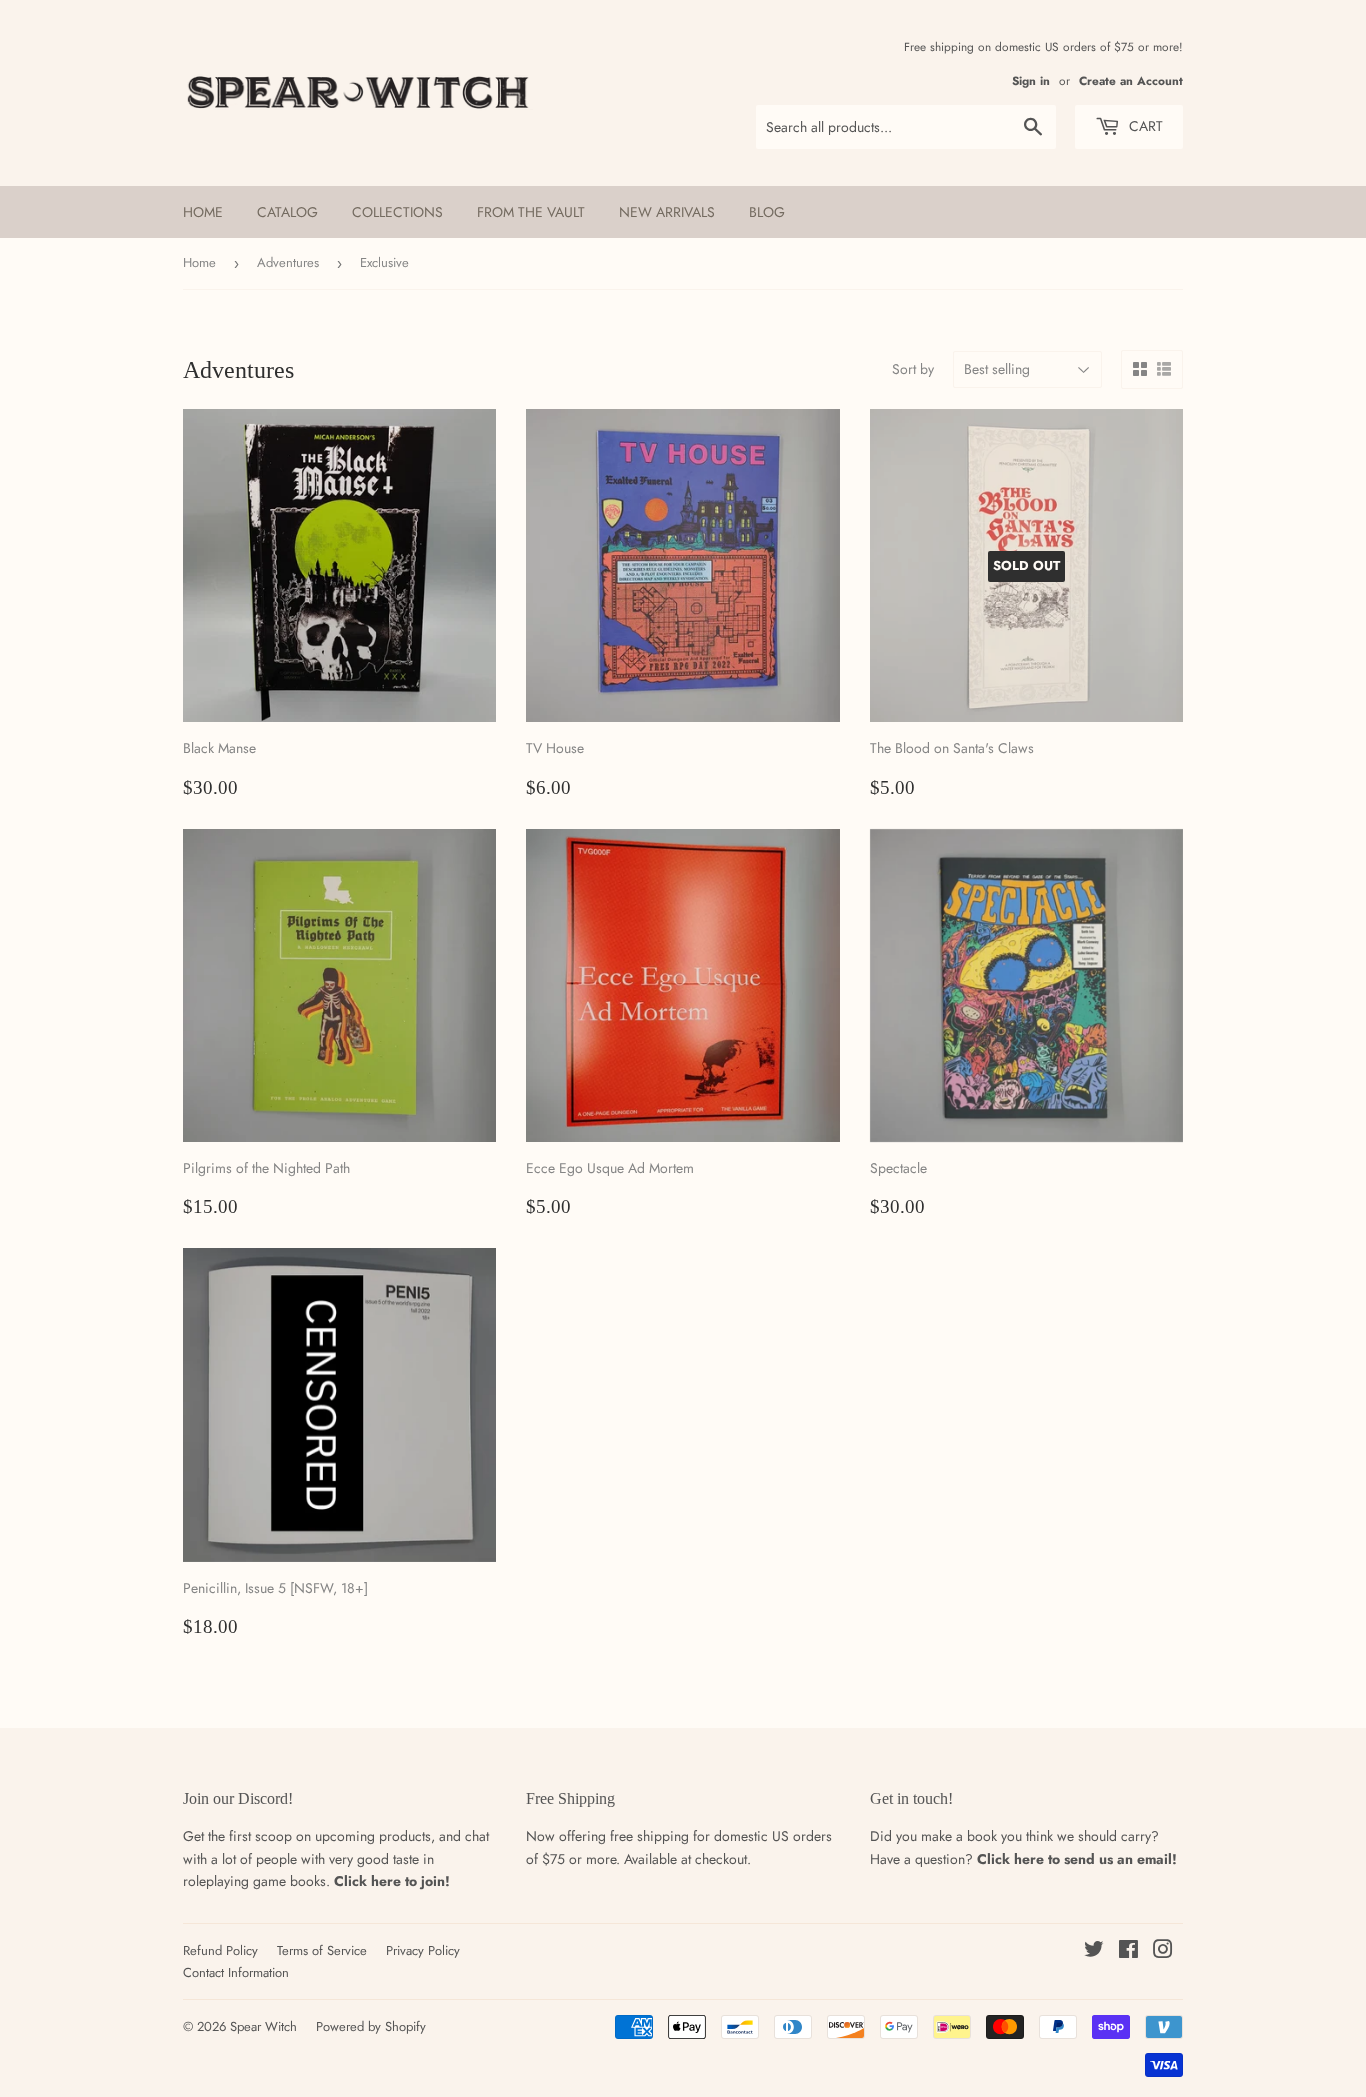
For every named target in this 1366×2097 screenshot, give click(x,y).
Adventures (288, 262)
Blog (767, 212)
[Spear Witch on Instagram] (1163, 1952)
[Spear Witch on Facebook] (1128, 1952)
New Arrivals (667, 212)
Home (203, 212)
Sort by (913, 369)
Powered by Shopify (371, 2026)
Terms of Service (322, 1950)
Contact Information (236, 1972)
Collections (397, 212)
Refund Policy (220, 1950)
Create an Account (1131, 80)
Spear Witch (263, 2026)
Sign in (1031, 80)
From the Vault (531, 212)
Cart (1144, 126)
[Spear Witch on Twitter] (1094, 1952)
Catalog (287, 212)
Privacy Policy (423, 1950)
